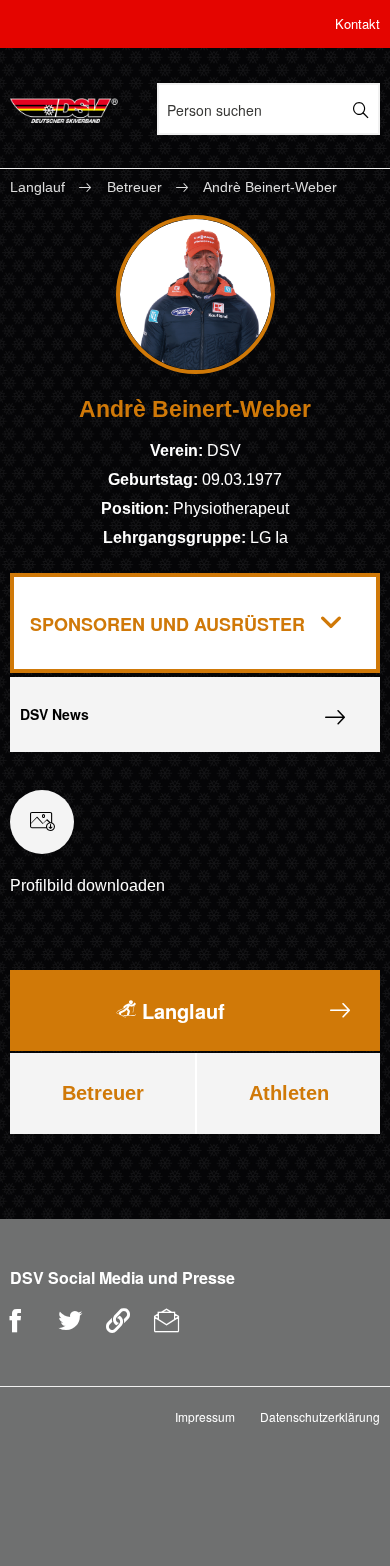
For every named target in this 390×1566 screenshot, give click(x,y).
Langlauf (39, 187)
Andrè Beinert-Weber (270, 187)
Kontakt (357, 23)
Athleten (289, 1093)
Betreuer (134, 187)
